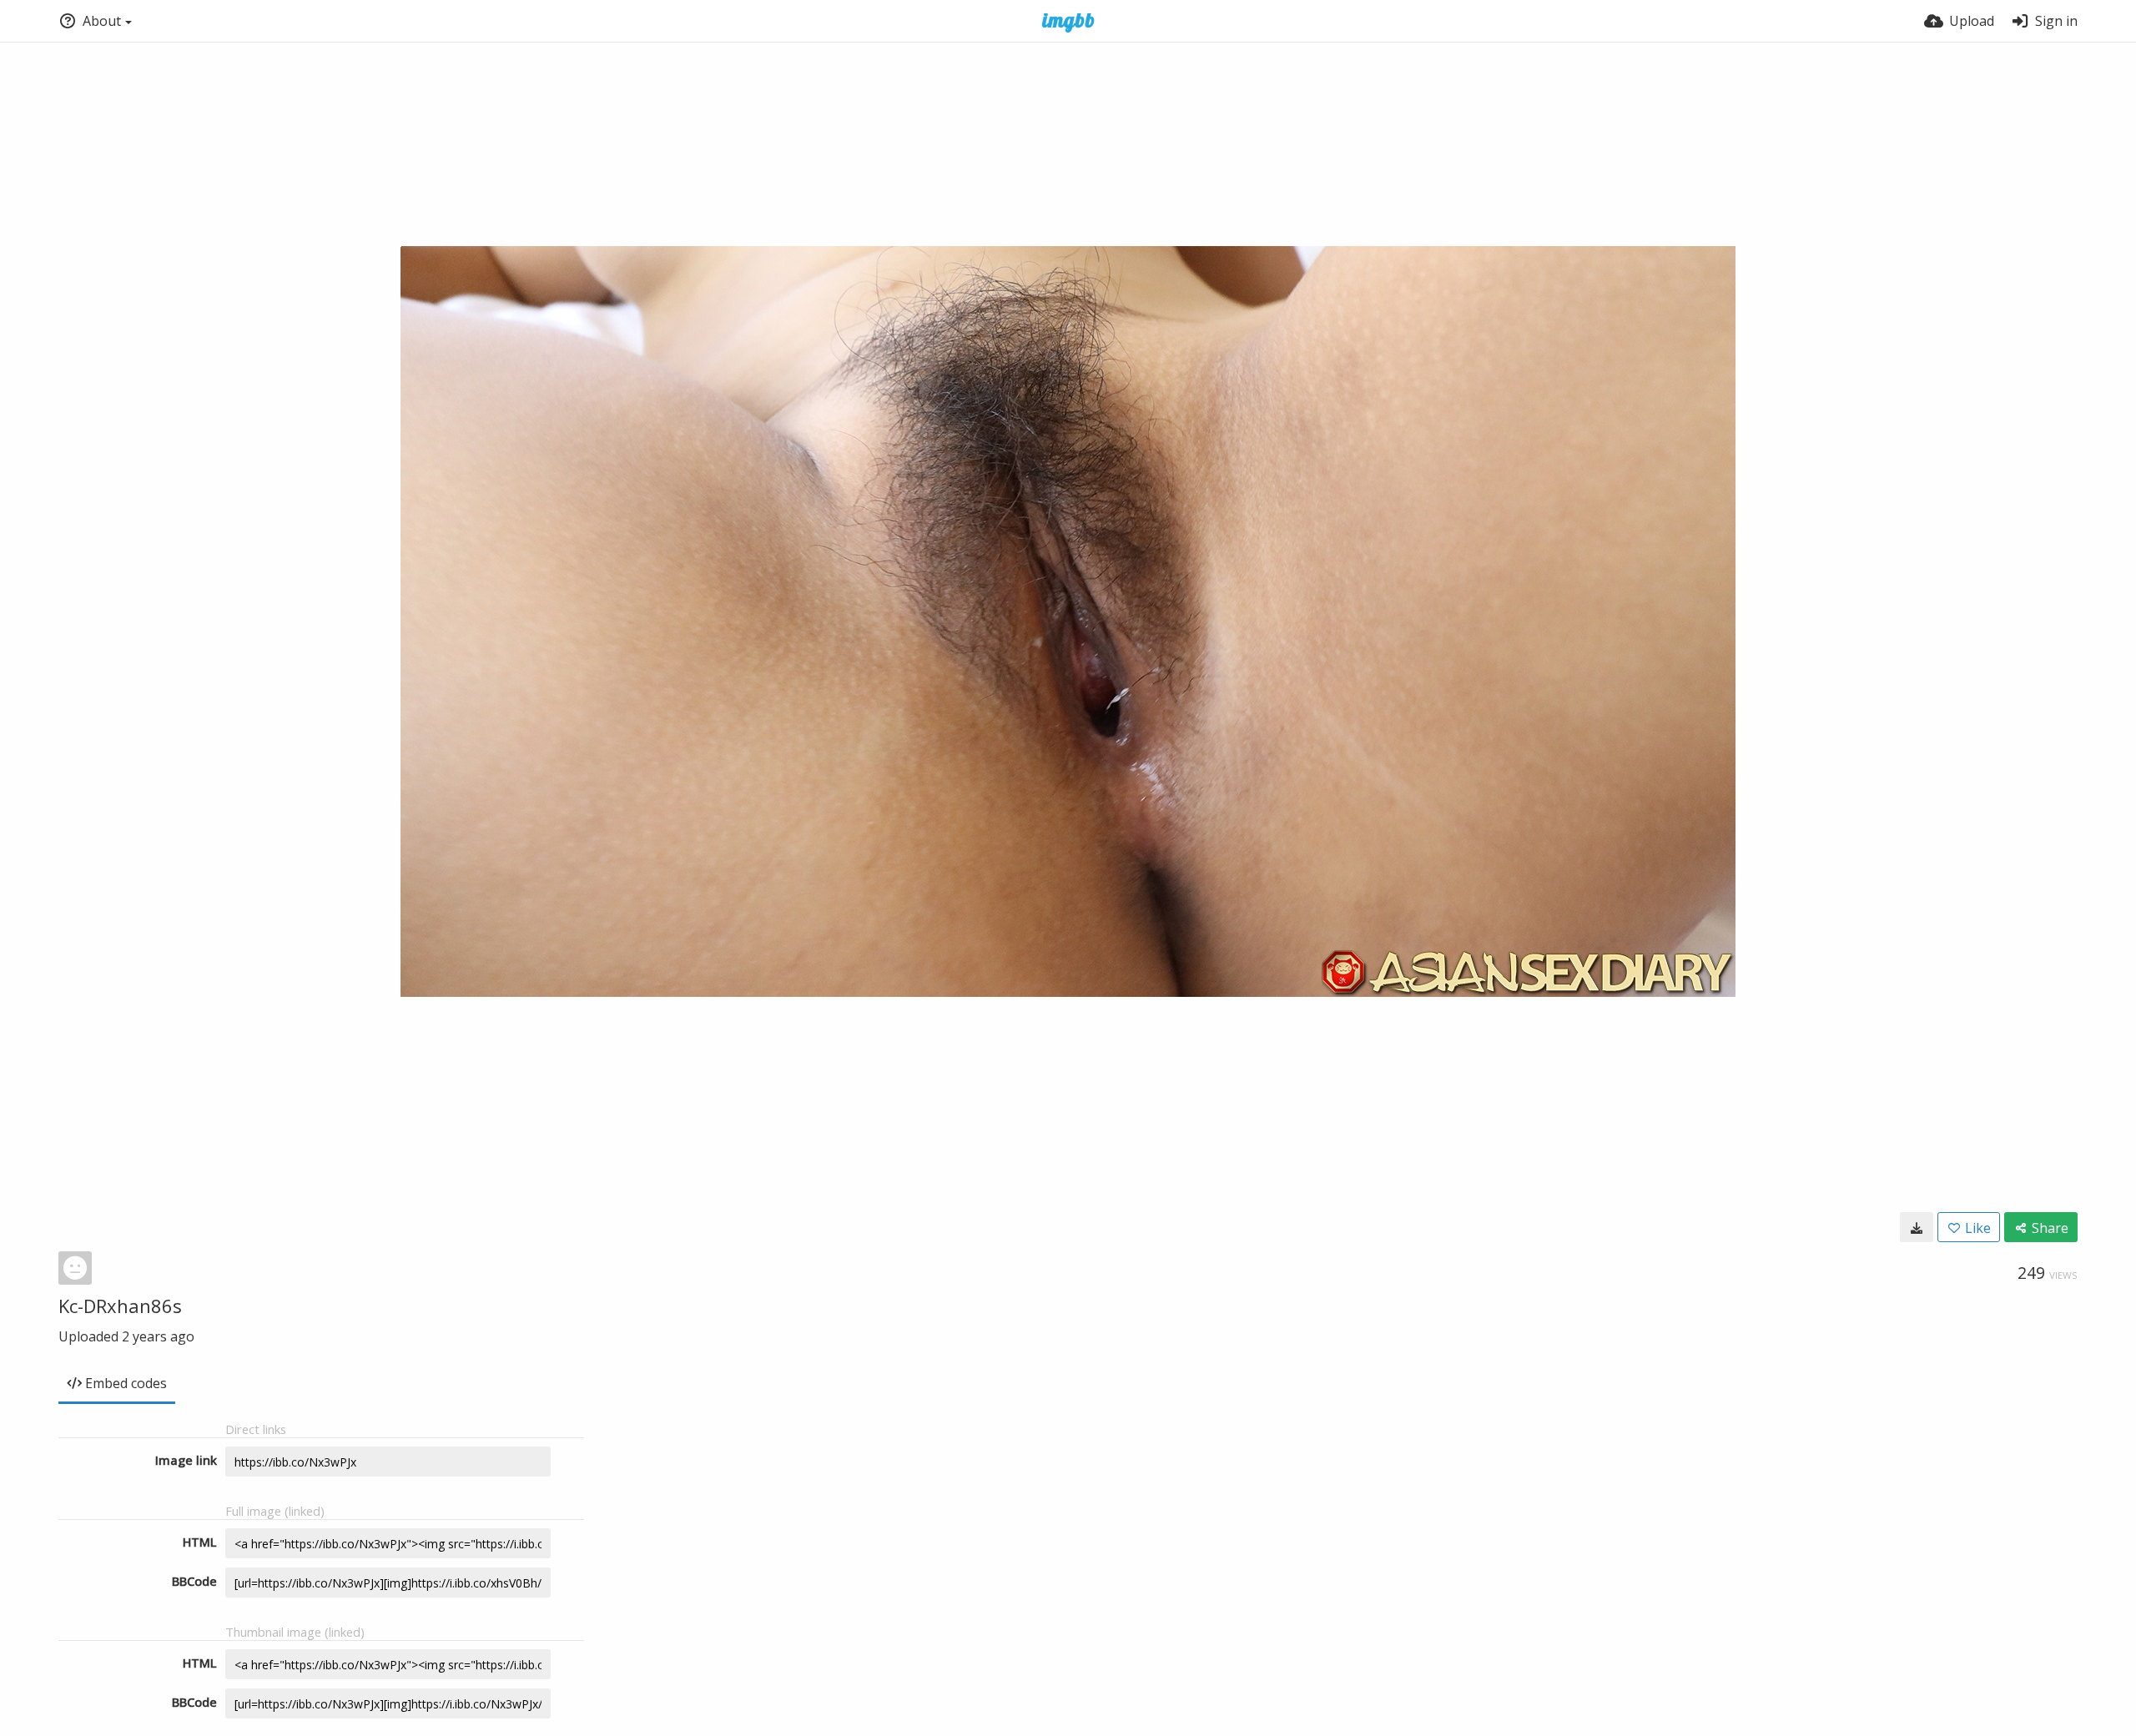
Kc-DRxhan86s (120, 1306)
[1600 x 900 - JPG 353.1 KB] (1917, 1227)
